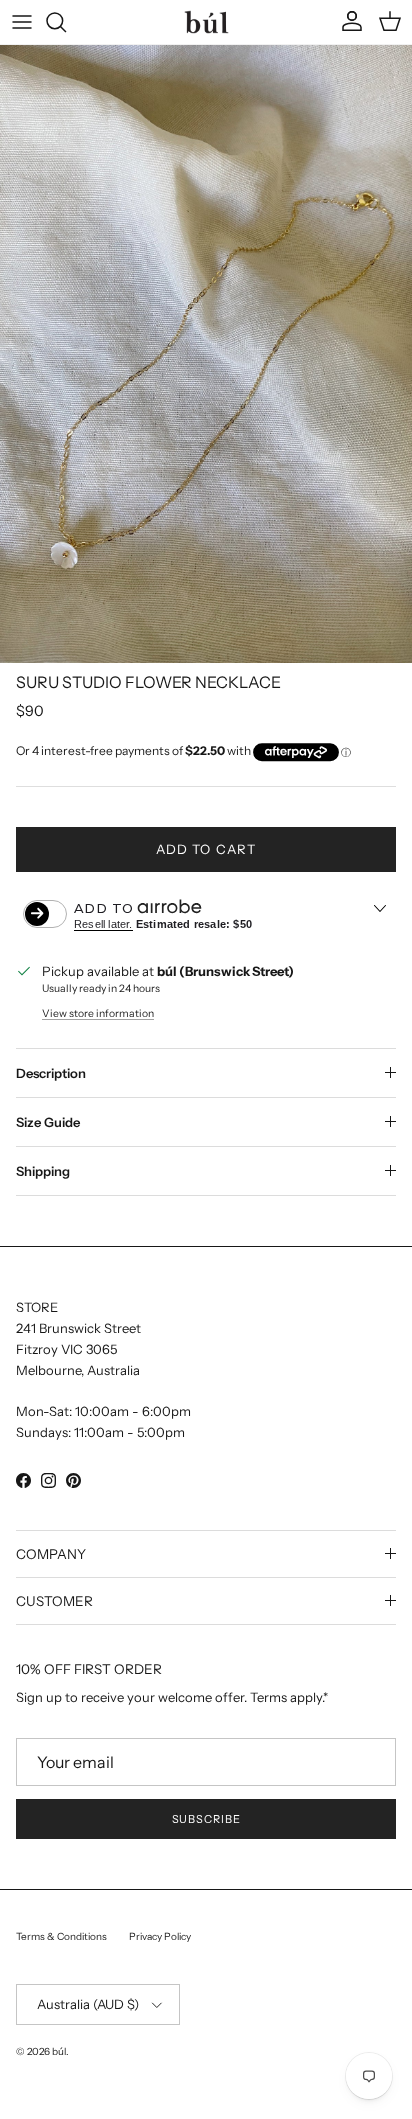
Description (51, 1073)
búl (59, 2051)
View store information (98, 1013)
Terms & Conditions (61, 1936)
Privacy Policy (160, 1936)
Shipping (43, 1171)
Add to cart (205, 849)
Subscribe (206, 1819)
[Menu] (22, 22)
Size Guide (48, 1122)
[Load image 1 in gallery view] (206, 354)
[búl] (206, 21)
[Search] (66, 22)
